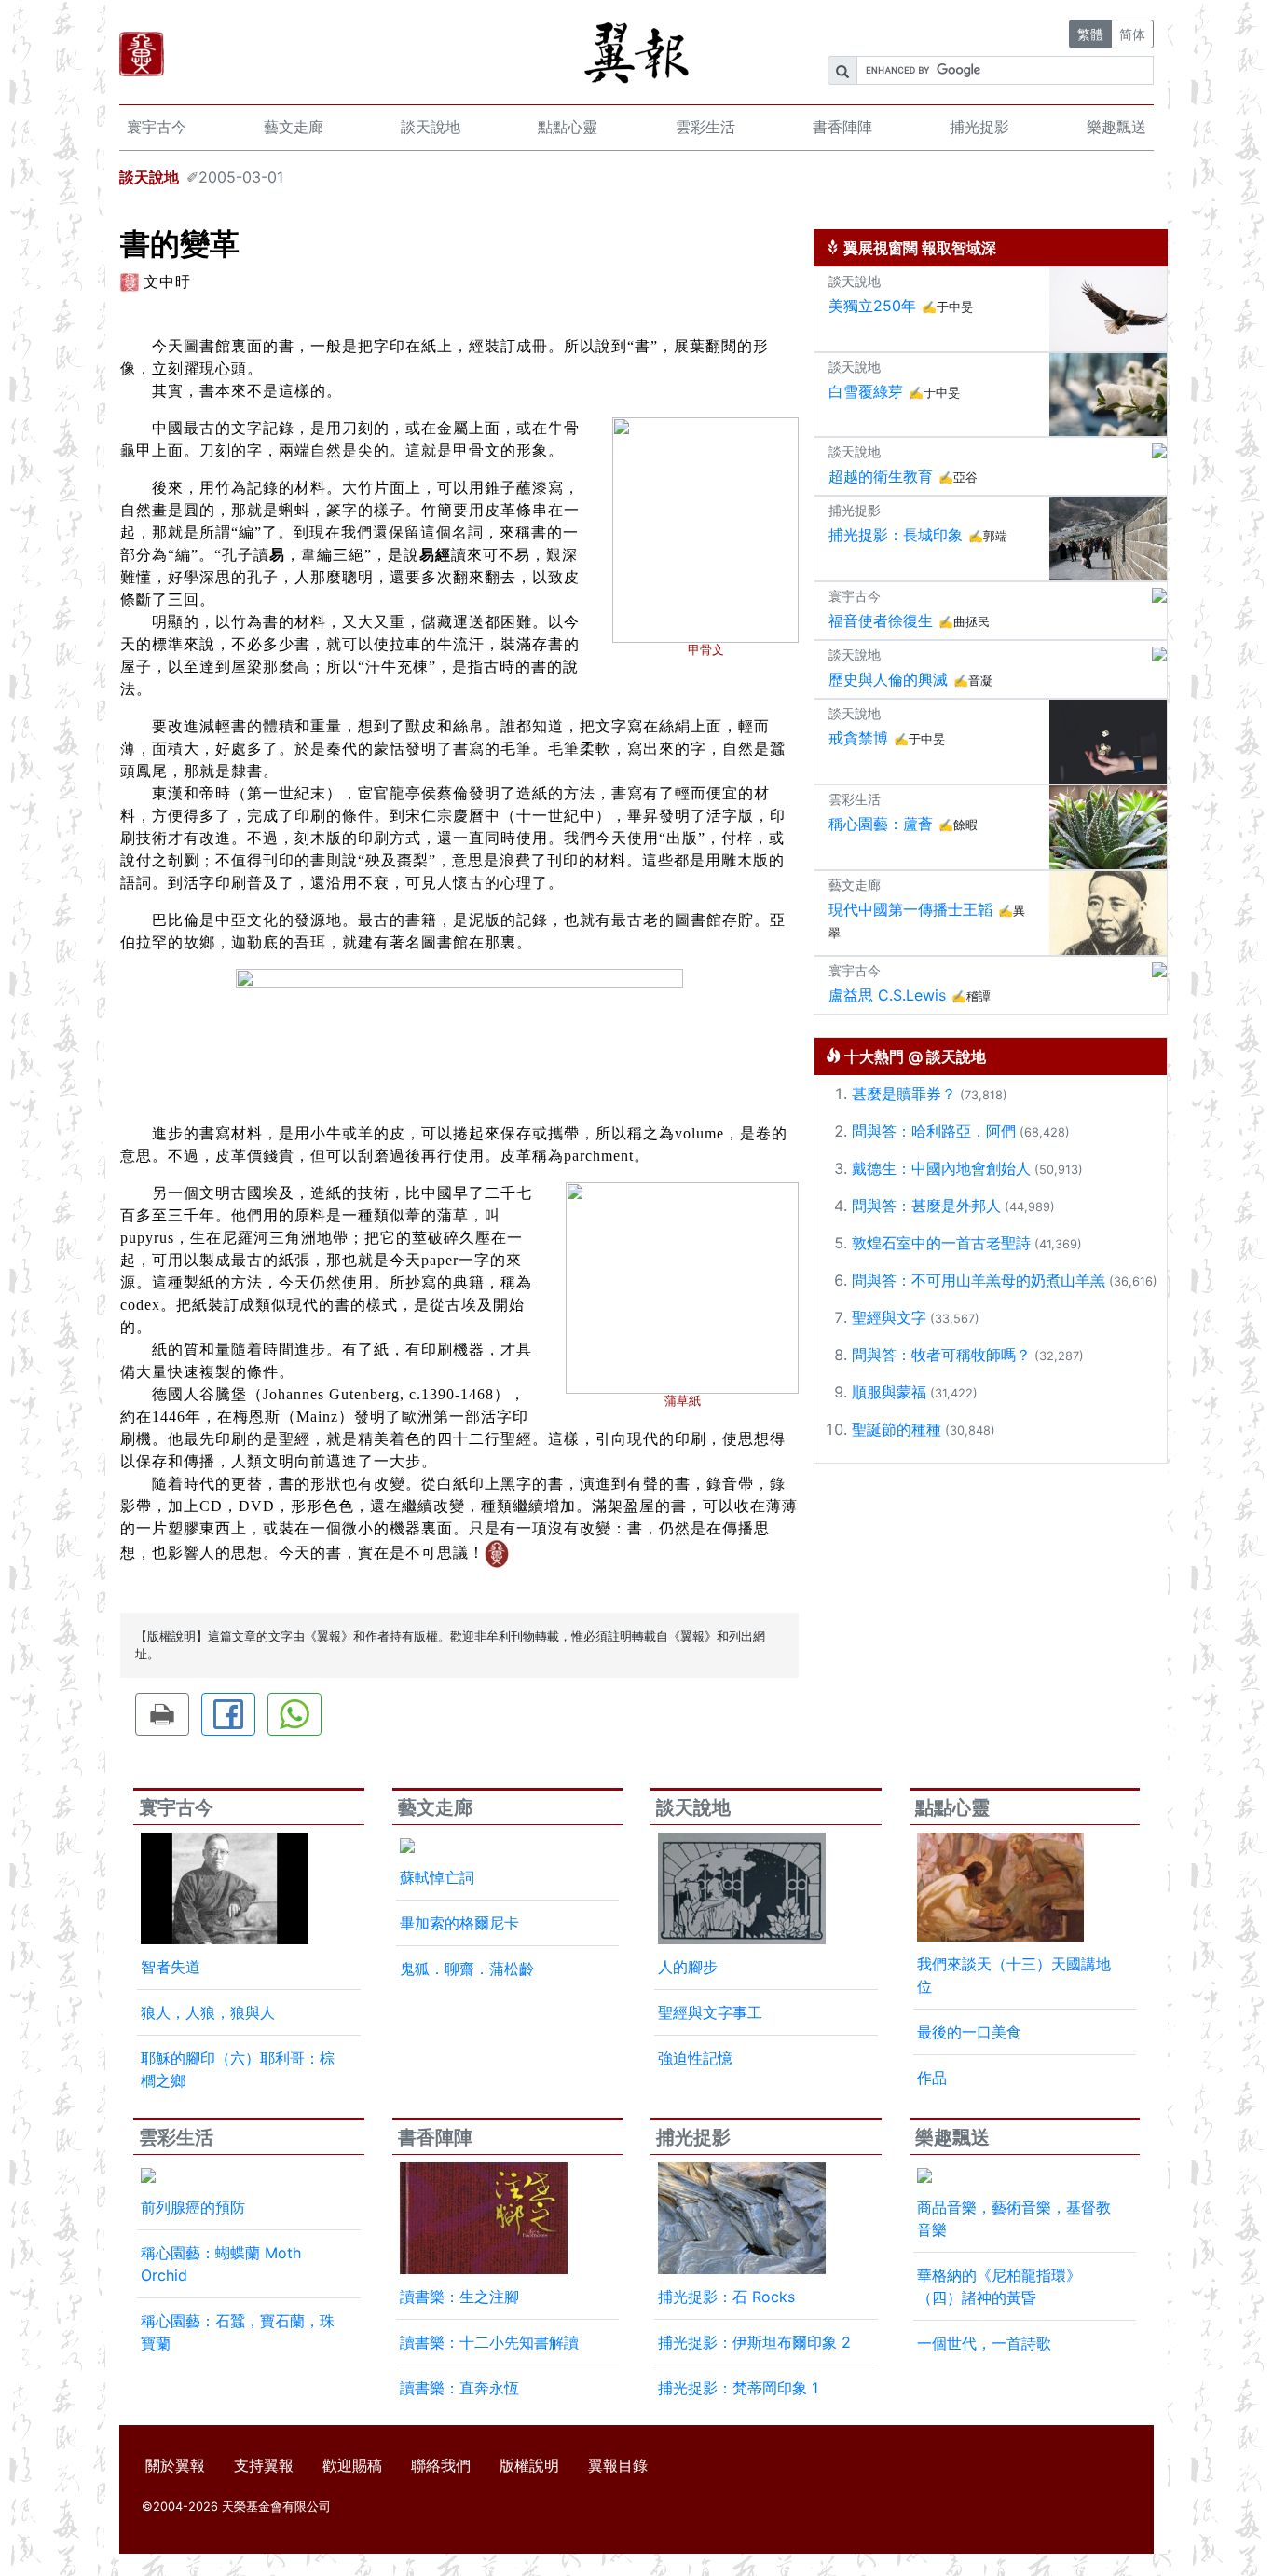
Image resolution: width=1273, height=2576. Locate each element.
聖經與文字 (889, 1317)
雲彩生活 (705, 127)
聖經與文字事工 (710, 2012)
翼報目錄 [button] (618, 2465)
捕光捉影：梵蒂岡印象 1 (738, 2388)
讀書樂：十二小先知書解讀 (489, 2342)
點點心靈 (568, 127)
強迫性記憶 (695, 2058)
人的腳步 (688, 1967)
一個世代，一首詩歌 (984, 2343)
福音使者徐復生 (881, 620)
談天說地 (431, 127)
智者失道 (171, 1967)
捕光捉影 (979, 127)
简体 (1132, 34)
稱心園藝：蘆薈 (881, 824)
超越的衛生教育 (881, 476)
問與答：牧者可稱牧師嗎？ (941, 1355)
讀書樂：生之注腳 (459, 2297)
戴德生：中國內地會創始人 (941, 1168)
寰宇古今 (157, 127)
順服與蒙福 (889, 1392)
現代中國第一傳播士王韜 (910, 909)
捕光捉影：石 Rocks (726, 2297)
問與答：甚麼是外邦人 (926, 1206)
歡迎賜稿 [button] (352, 2465)
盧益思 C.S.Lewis (887, 995)
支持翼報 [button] (264, 2465)
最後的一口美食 (969, 2032)
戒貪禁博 (858, 738)
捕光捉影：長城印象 (896, 535)
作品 (932, 2078)
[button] (162, 1714)
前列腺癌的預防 (193, 2207)
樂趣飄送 (1116, 127)
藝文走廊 (294, 127)
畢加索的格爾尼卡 (459, 1923)
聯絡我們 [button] (441, 2465)
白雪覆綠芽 (866, 391)
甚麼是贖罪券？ (904, 1094)
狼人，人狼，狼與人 (208, 2012)
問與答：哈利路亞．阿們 (934, 1131)
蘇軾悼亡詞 (437, 1877)
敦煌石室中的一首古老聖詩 (941, 1243)
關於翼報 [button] (175, 2465)
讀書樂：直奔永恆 (459, 2388)
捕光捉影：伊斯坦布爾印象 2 (754, 2342)
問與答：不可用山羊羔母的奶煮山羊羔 (979, 1280)
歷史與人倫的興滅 (888, 679)
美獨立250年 (872, 306)
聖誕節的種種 (897, 1429)
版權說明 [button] (529, 2465)
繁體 (1090, 34)
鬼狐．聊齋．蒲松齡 (467, 1969)
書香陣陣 (842, 127)
